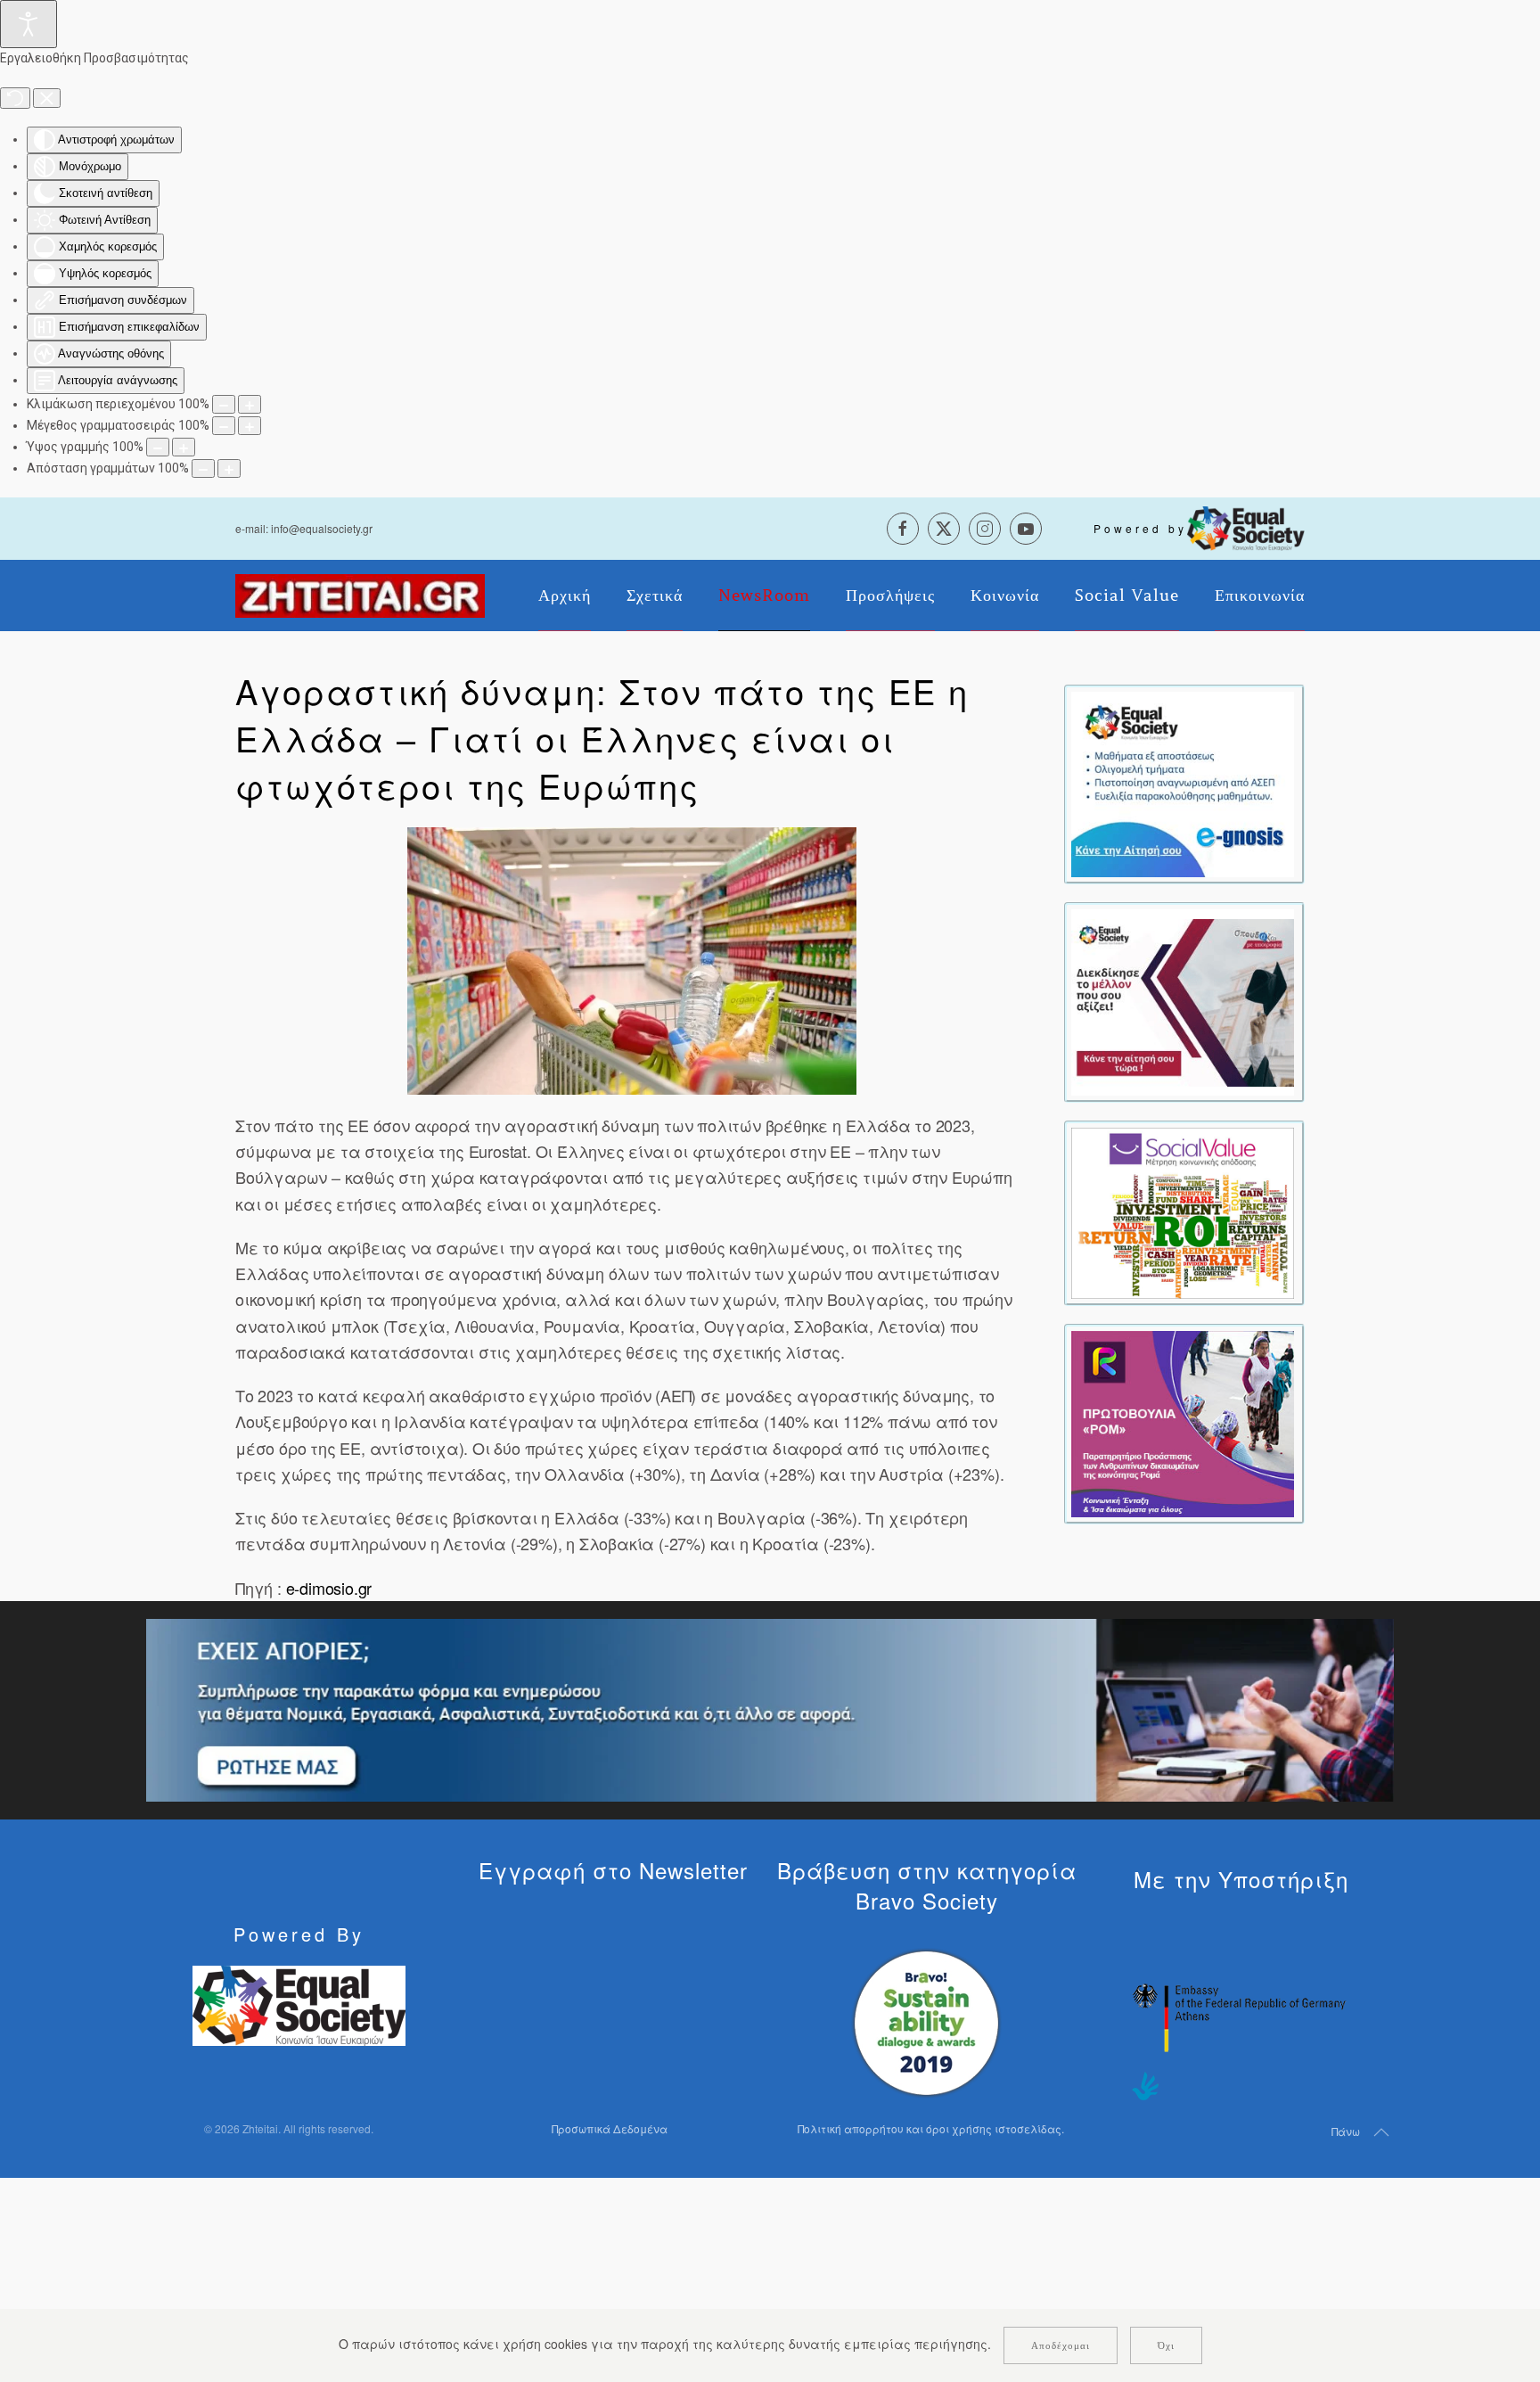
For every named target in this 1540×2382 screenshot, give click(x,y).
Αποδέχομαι (1061, 2345)
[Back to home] (360, 595)
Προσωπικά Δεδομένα (610, 2128)
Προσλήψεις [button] (890, 595)
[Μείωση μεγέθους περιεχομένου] (224, 404)
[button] (632, 961)
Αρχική (565, 595)
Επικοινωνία (1260, 595)
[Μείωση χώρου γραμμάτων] (203, 468)
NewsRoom (764, 595)
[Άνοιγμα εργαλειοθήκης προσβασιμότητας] (29, 24)
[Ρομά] (1183, 1422)
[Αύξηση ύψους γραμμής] (184, 447)
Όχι (1166, 2345)
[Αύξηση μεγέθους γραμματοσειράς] (250, 426)
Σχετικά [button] (655, 595)
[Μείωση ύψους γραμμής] (158, 447)
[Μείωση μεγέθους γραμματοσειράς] (224, 426)
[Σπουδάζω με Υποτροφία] (1183, 1000)
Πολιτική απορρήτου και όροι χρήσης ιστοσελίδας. (931, 2128)
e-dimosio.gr (329, 1588)
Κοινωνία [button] (1005, 595)
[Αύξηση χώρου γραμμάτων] (229, 468)
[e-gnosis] (1183, 783)
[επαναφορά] (15, 98)
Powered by (1140, 528)
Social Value (1127, 595)
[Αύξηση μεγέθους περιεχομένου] (250, 404)
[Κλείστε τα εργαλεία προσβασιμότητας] (47, 98)
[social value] (1183, 1212)
